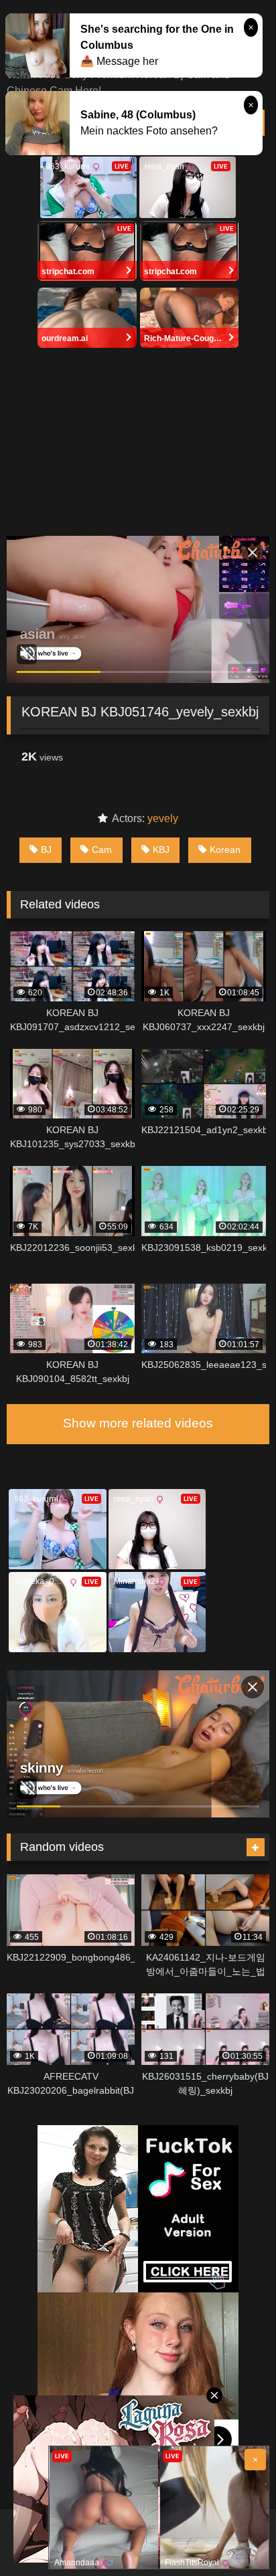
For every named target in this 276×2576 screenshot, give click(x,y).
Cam (102, 850)
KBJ (161, 850)
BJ (46, 850)
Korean (225, 850)
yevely (163, 818)
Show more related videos (138, 1423)
